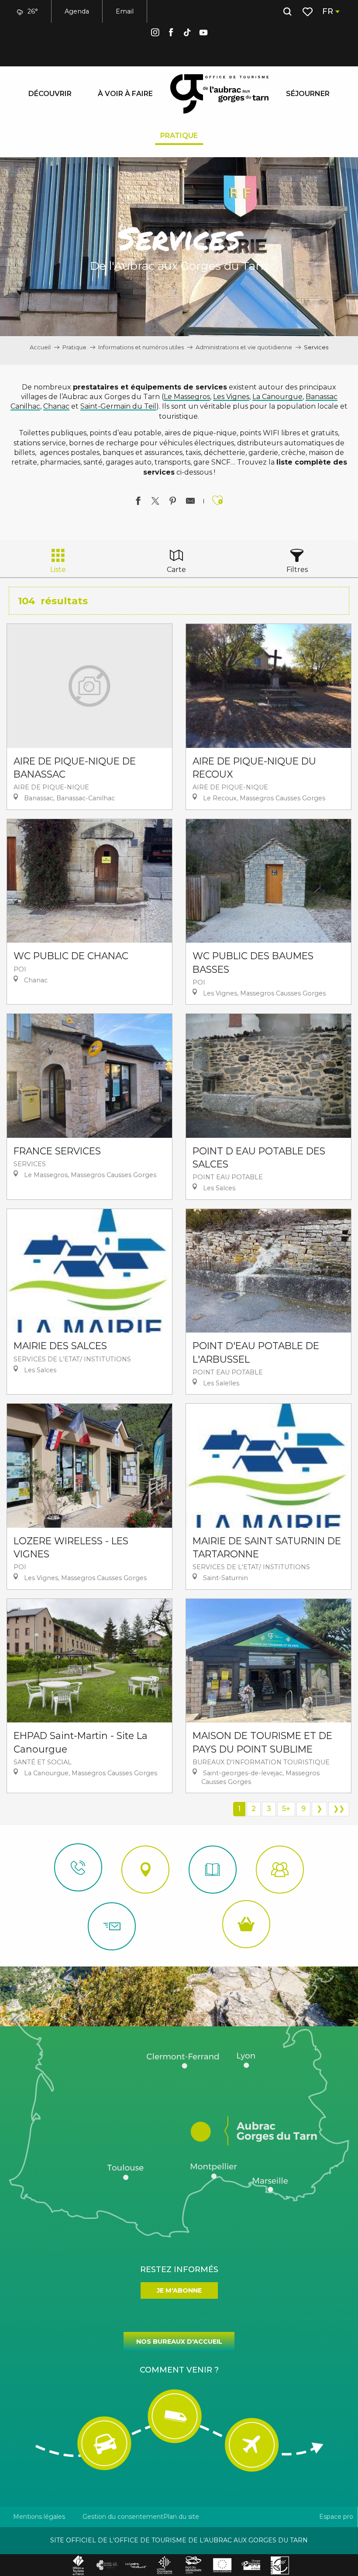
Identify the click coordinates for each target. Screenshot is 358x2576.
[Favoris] (308, 12)
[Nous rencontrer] (145, 1870)
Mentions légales (39, 2517)
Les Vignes (231, 397)
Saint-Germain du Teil (118, 406)
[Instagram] (155, 34)
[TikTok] (187, 34)
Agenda (77, 11)
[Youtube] (203, 34)
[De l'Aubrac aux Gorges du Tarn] (219, 94)
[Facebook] (171, 34)
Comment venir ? (179, 2370)
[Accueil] (213, 1870)
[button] (287, 12)
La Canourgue (277, 397)
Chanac (56, 406)
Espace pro (336, 2517)
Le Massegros (187, 397)
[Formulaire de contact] (112, 1926)
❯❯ (339, 1809)
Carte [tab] (176, 570)
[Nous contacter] (78, 1867)
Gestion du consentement (123, 2517)
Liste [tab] (58, 570)
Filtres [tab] (297, 570)
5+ (286, 1809)
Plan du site (181, 2517)
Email (125, 11)
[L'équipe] (280, 1870)
